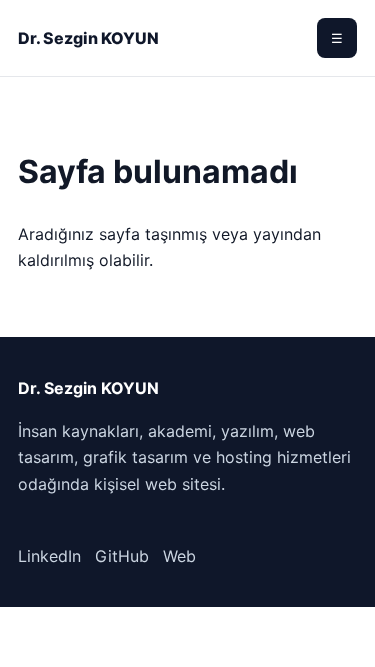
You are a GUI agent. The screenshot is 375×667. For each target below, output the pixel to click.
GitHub (122, 556)
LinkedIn (49, 556)
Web (179, 556)
